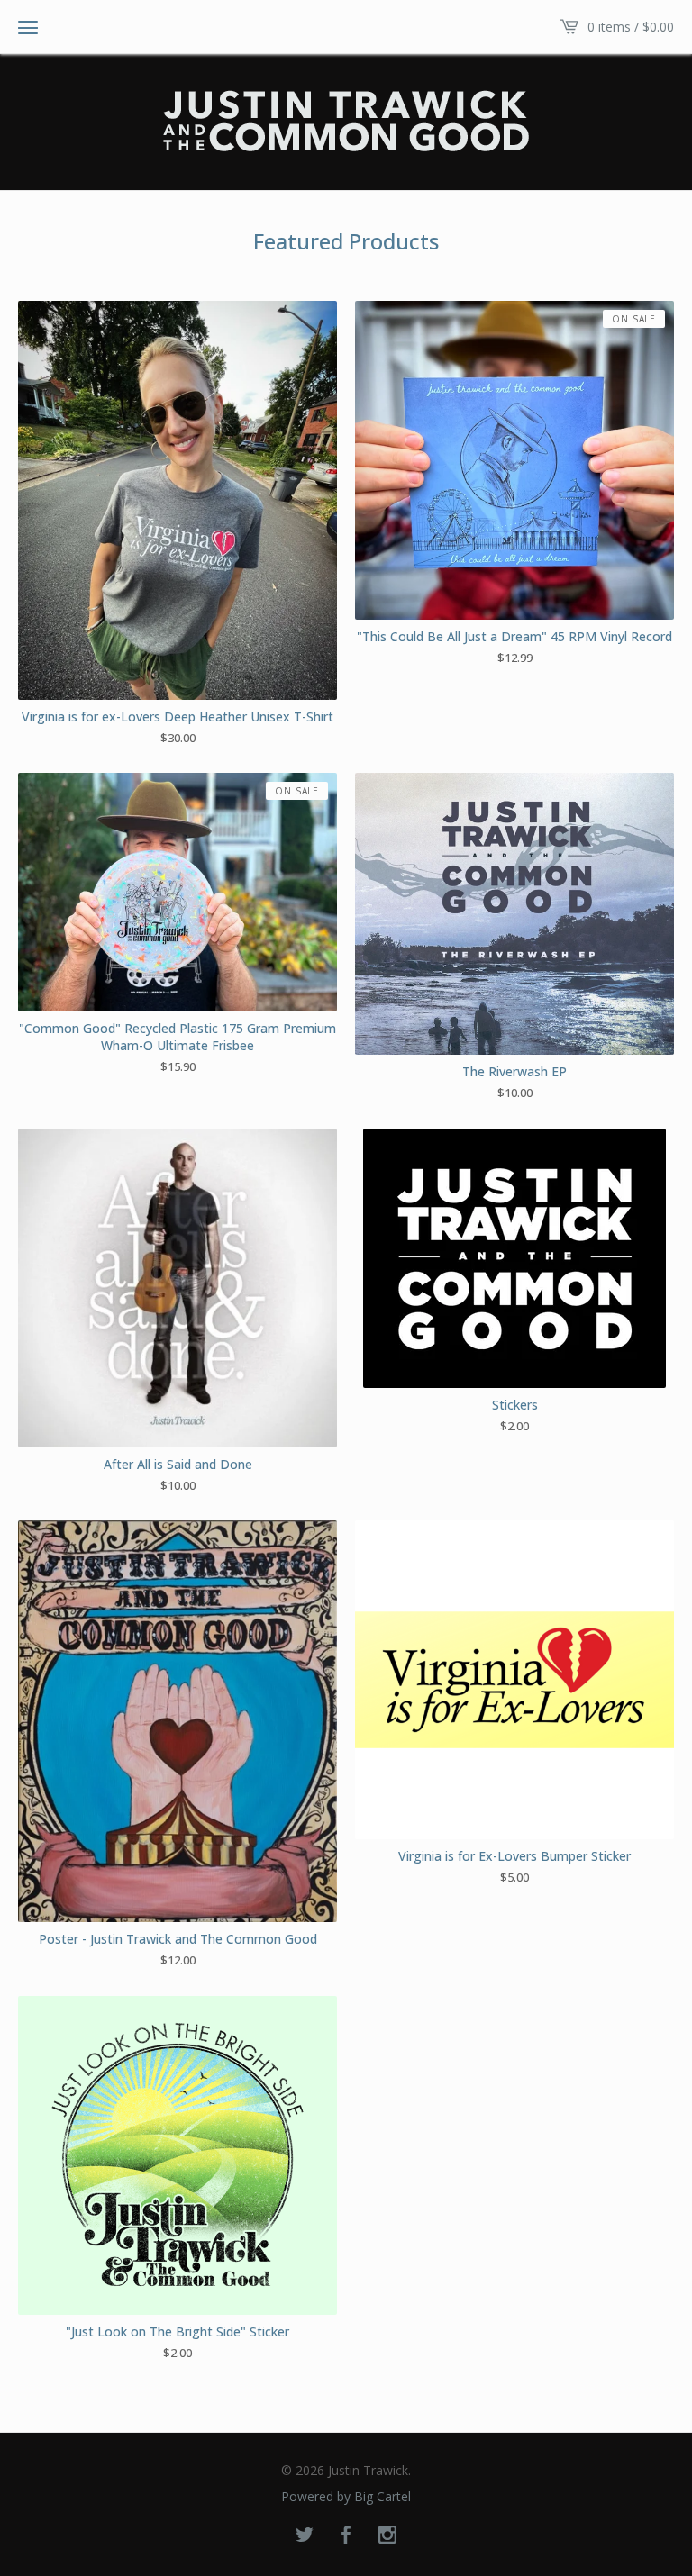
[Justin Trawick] (346, 121)
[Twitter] (305, 2535)
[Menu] (28, 27)
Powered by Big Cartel (346, 2497)
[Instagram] (387, 2535)
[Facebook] (346, 2535)
